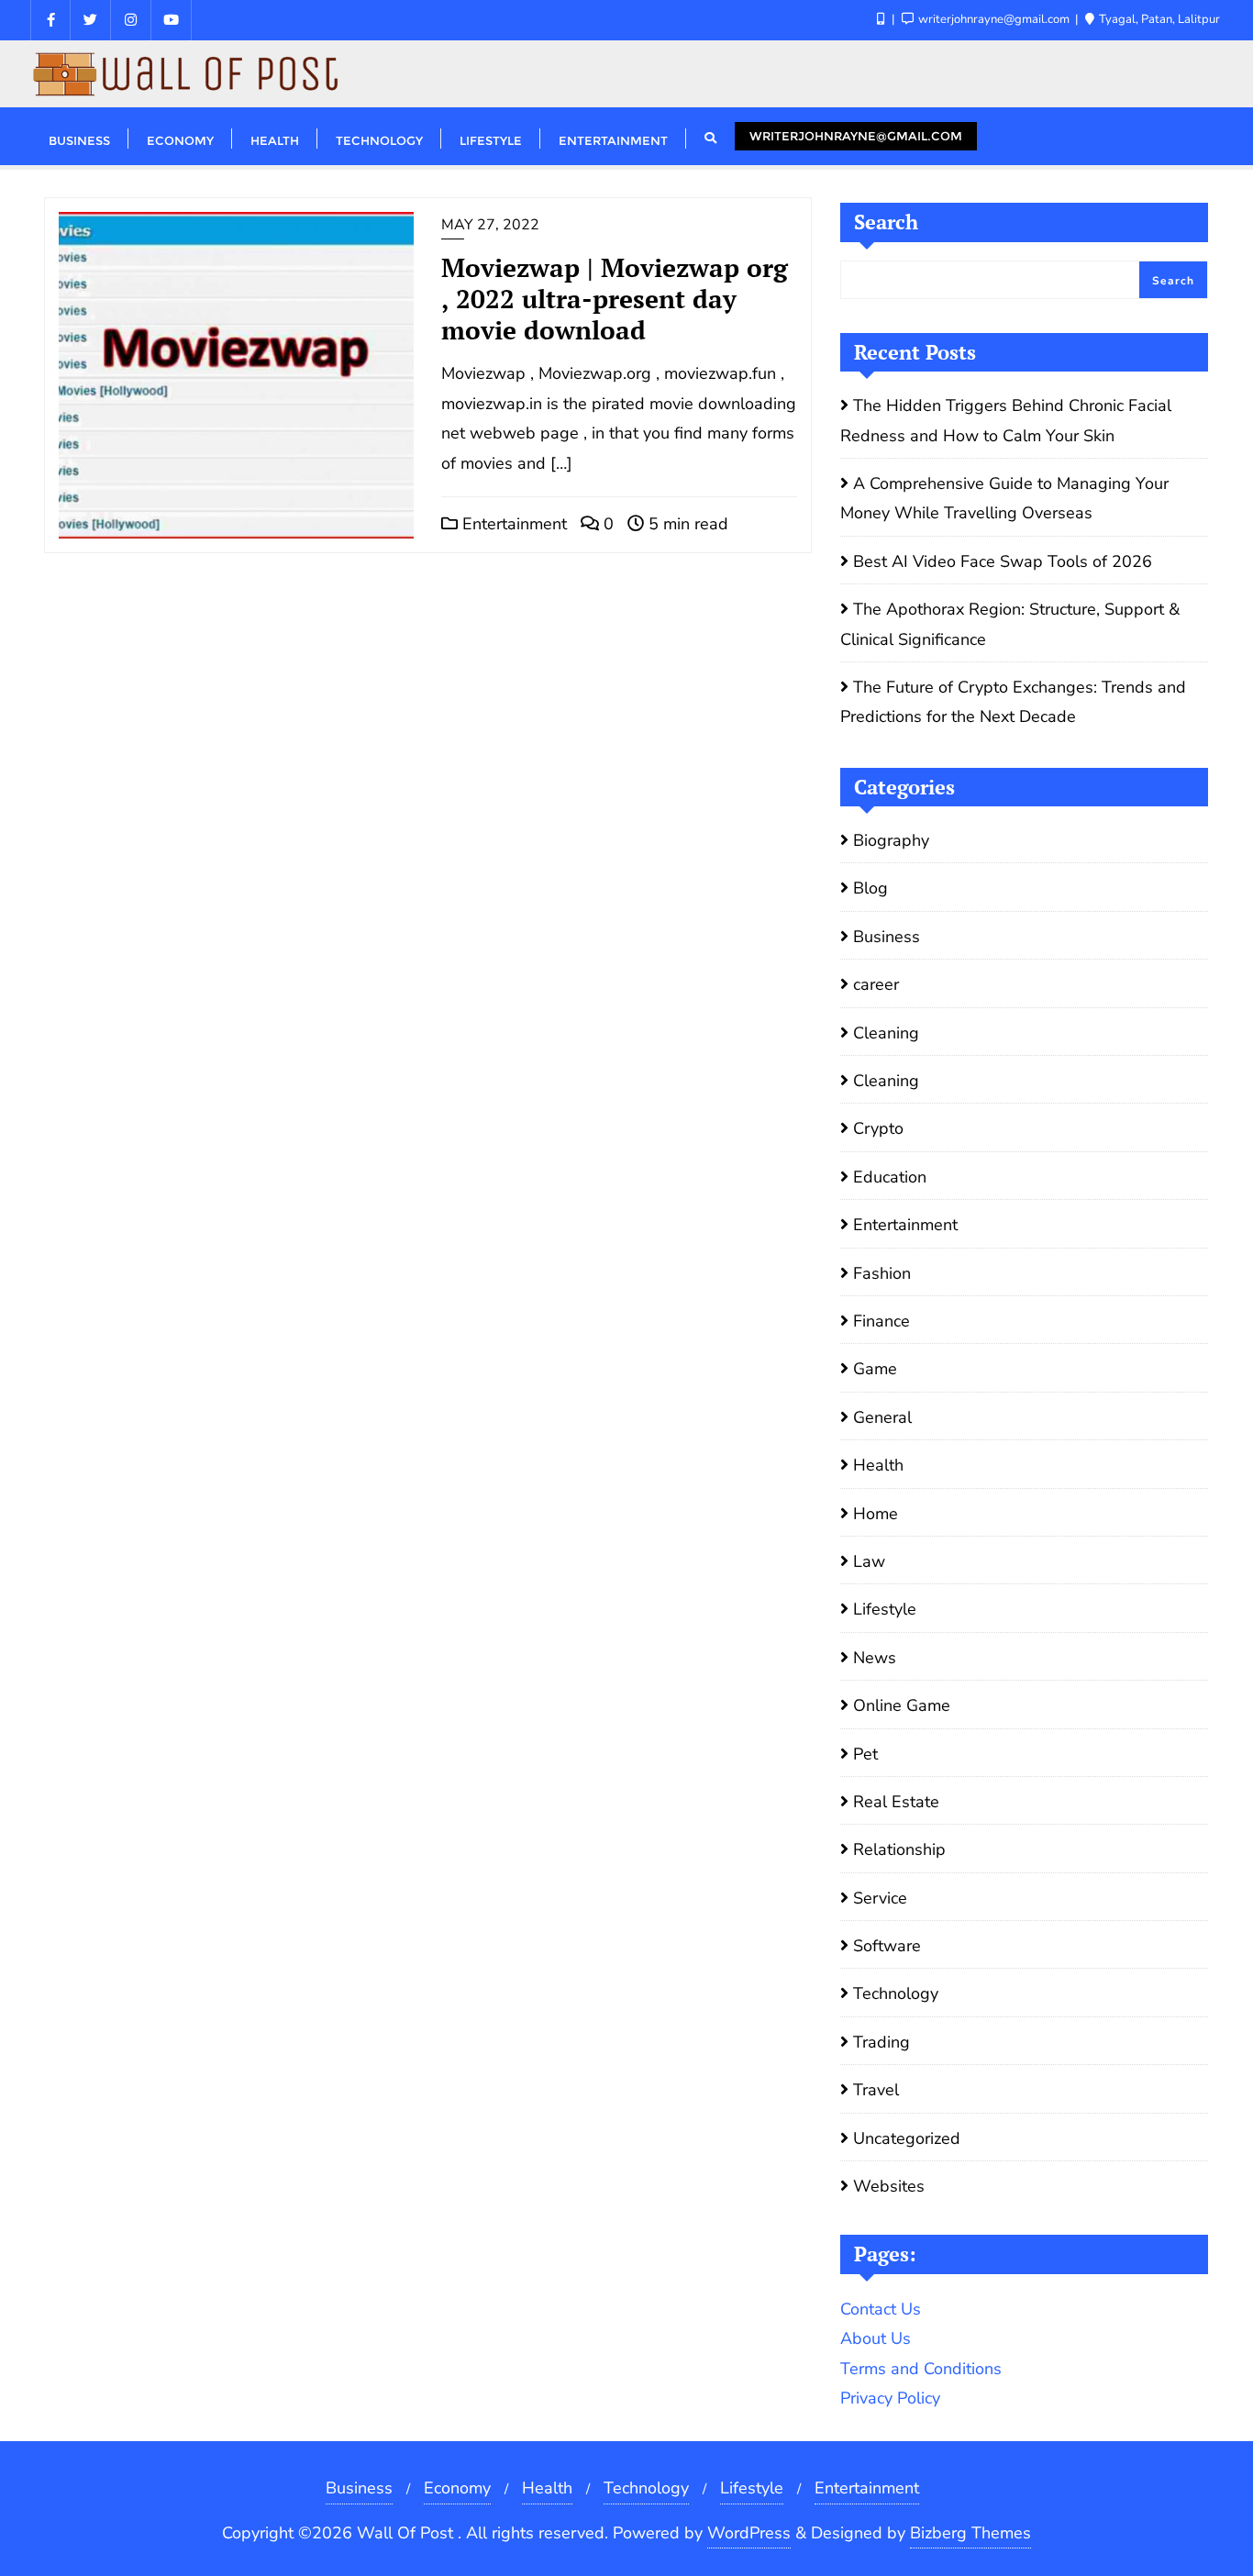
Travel (876, 2090)
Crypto (878, 1128)
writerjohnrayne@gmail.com (856, 136)
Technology (896, 1993)
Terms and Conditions (921, 2369)
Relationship (899, 1849)
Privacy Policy (890, 2398)
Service (880, 1898)
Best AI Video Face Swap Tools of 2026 (1003, 561)
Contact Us (881, 2309)
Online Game (902, 1705)
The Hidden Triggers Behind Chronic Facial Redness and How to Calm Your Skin (1006, 420)
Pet (865, 1754)
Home (876, 1514)
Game (875, 1369)
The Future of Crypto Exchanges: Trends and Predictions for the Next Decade (1013, 702)
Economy (457, 2488)
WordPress (749, 2533)
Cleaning (886, 1033)
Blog (870, 888)
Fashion (882, 1273)
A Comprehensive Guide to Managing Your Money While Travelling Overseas (1004, 498)
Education (890, 1177)
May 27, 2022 (490, 225)
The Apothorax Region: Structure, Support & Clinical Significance (1010, 624)
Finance (882, 1321)
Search (886, 222)
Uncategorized (907, 2138)
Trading (882, 2042)
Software (887, 1946)
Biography (891, 840)
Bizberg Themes (970, 2533)
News (875, 1658)
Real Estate (896, 1802)
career (876, 984)
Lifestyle (885, 1609)
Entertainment (512, 524)
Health (878, 1465)
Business (887, 937)
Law (869, 1561)
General (882, 1417)
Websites (889, 2186)
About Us (876, 2338)
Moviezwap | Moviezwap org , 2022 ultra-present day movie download (615, 299)
